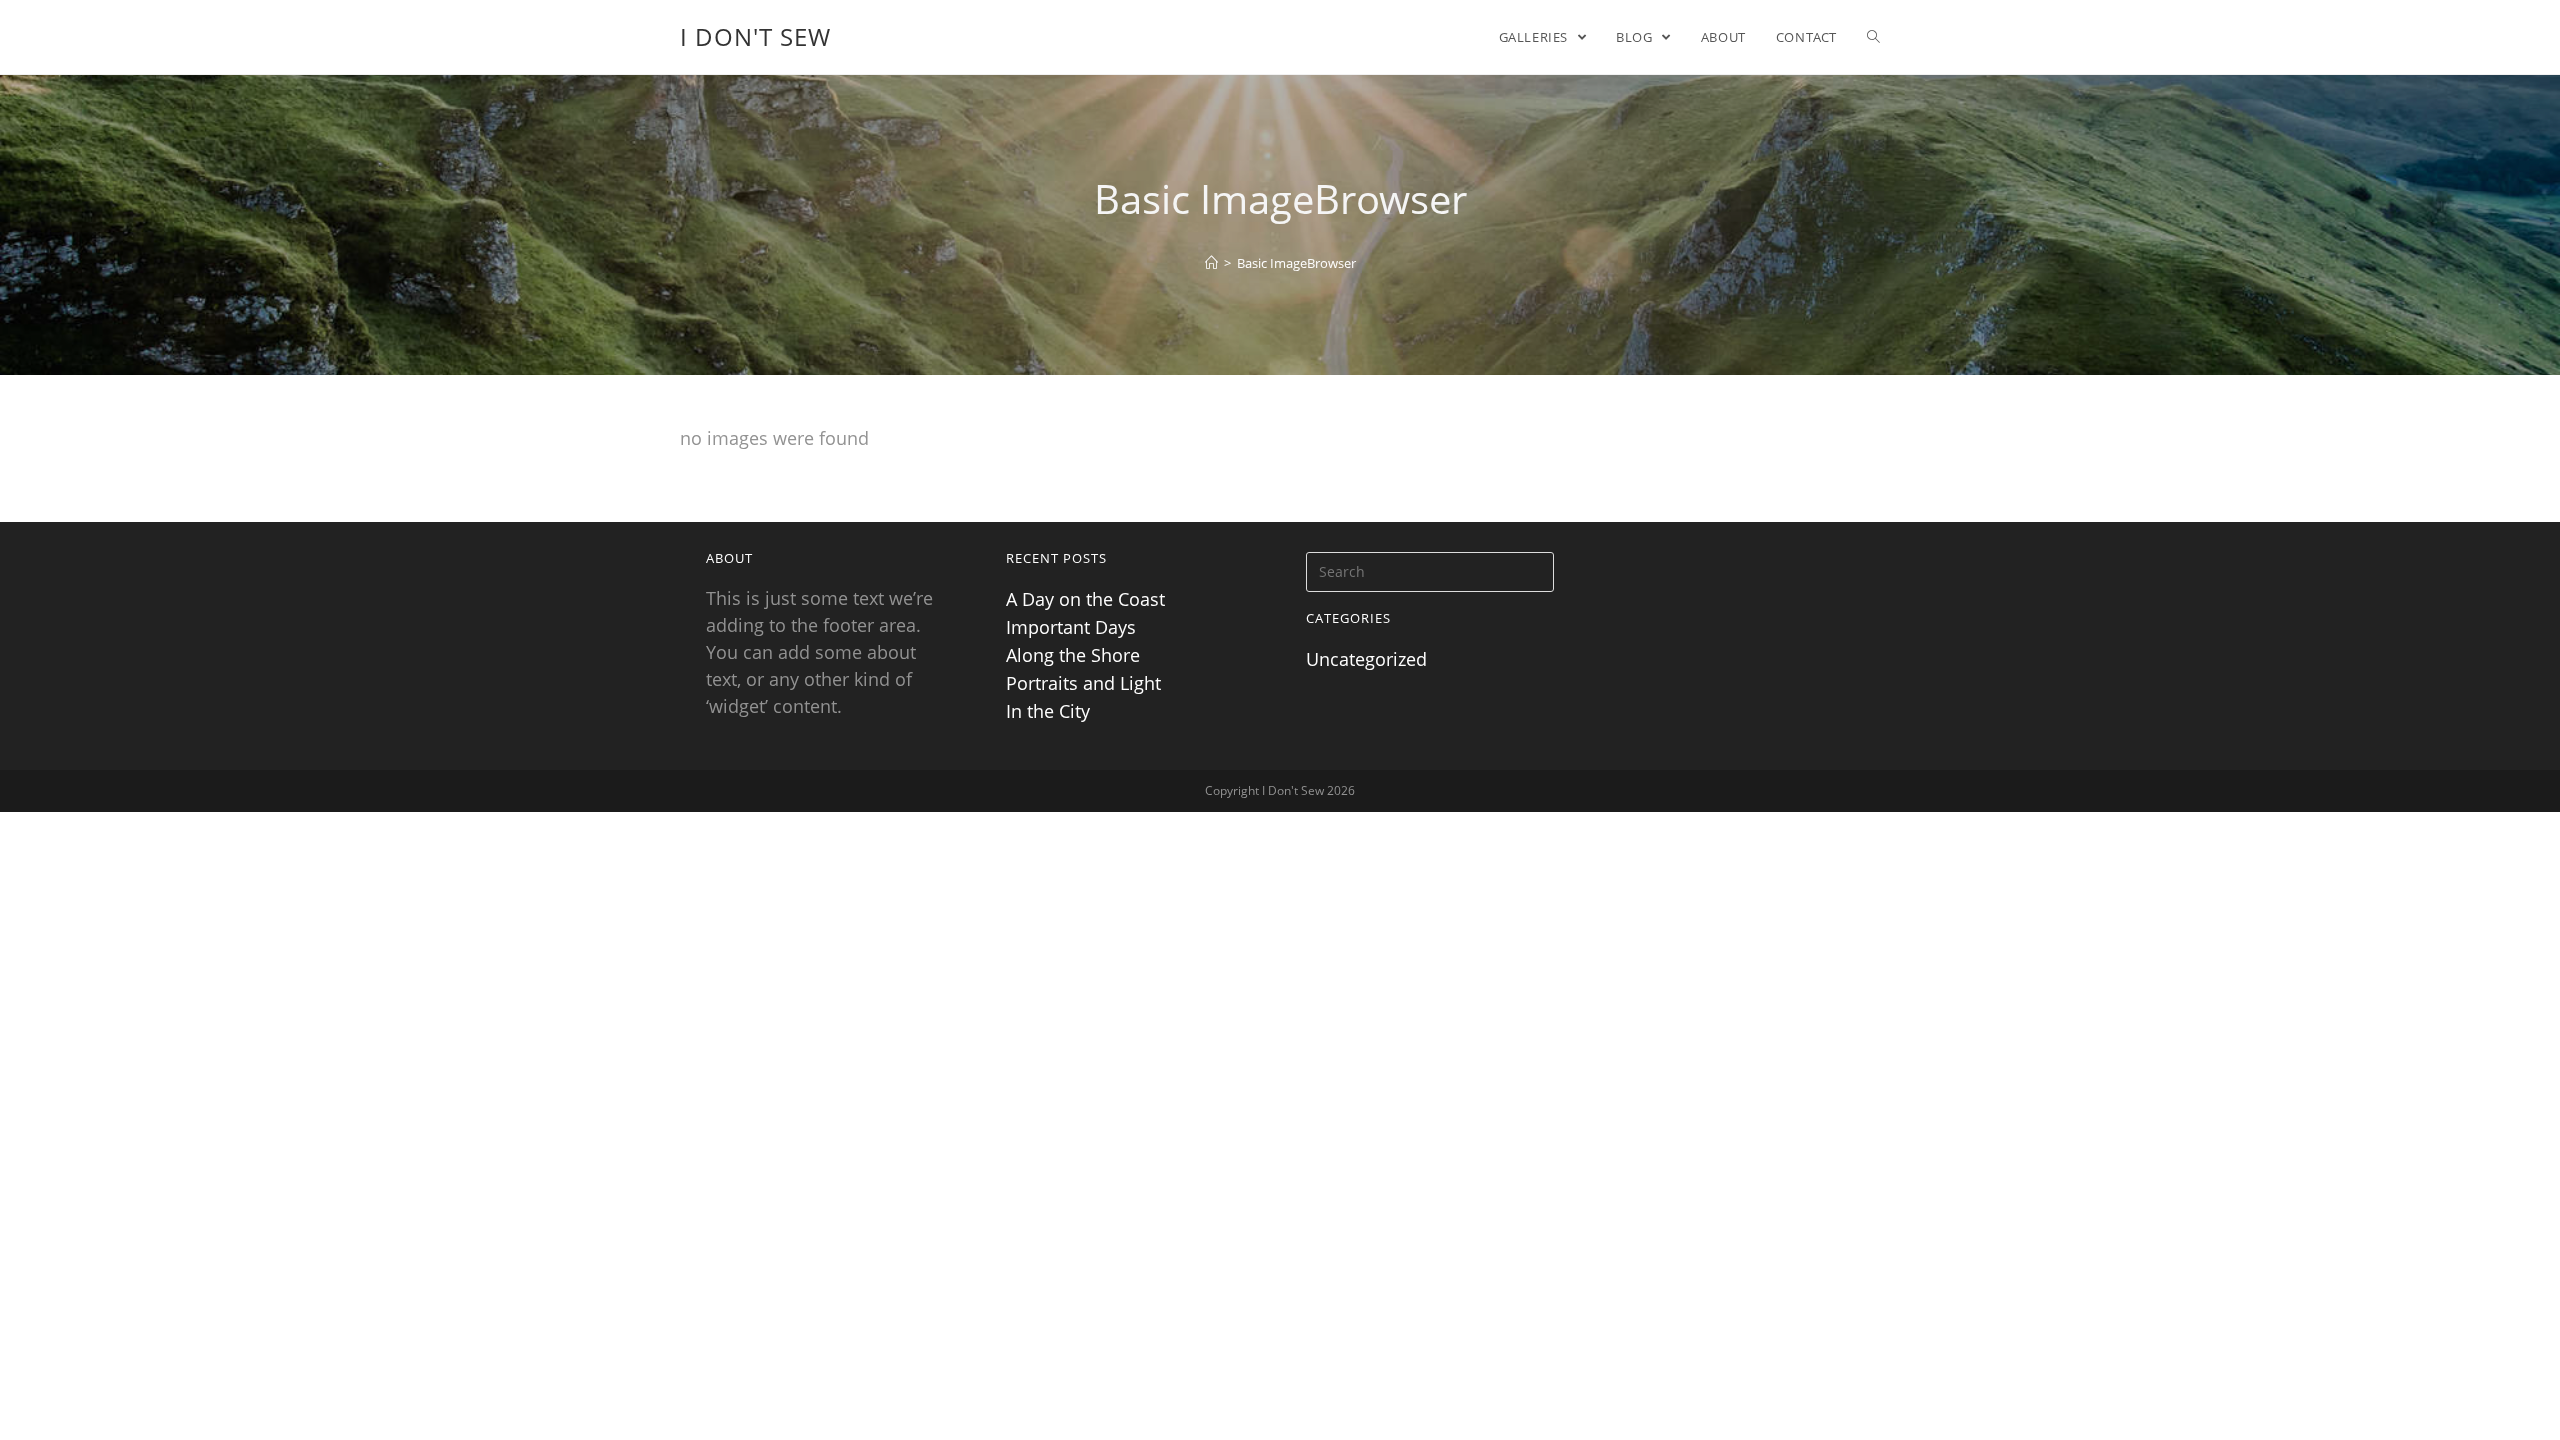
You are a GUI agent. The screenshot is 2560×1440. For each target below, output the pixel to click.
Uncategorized (1366, 659)
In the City (1048, 711)
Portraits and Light (1083, 683)
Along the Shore (1073, 655)
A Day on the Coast (1085, 599)
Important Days (1071, 627)
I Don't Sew (755, 36)
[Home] (1211, 263)
